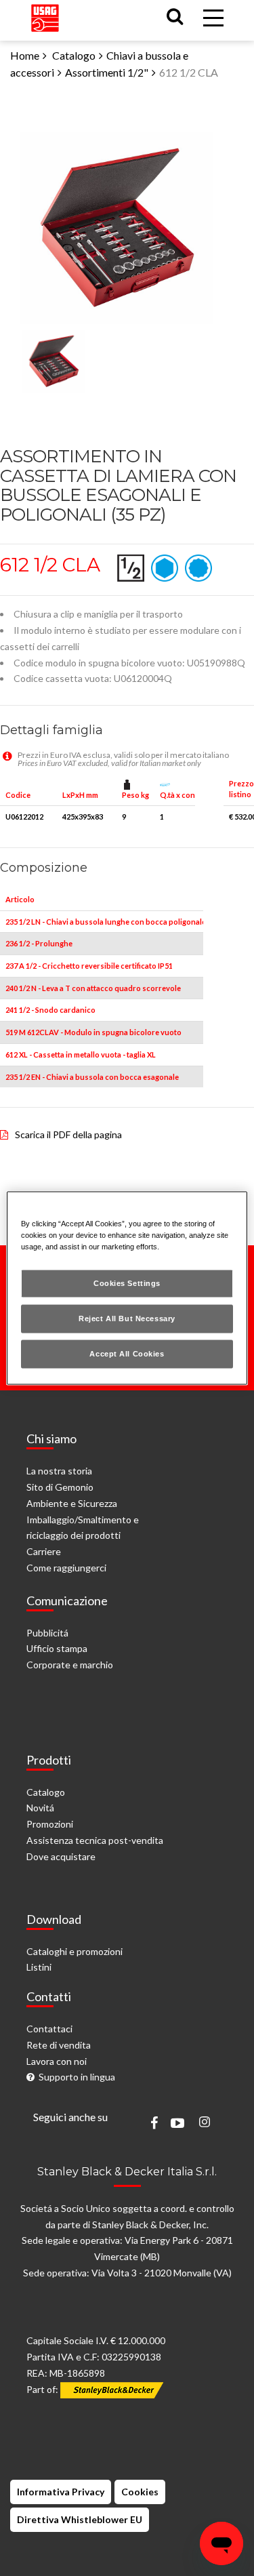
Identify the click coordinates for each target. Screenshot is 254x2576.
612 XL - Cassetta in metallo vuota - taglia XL (81, 1054)
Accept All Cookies (127, 1354)
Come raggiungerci (66, 1568)
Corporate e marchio (70, 1665)
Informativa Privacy (61, 2492)
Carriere (44, 1551)
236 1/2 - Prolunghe (39, 943)
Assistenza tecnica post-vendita (95, 1840)
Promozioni (50, 1824)
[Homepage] (45, 15)
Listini (39, 1967)
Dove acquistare (61, 1856)
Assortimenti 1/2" (107, 72)
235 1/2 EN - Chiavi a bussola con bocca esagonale (92, 1077)
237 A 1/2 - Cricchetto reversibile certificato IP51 (89, 966)
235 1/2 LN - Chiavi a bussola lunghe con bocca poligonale (106, 922)
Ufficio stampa (57, 1648)
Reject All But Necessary (127, 1319)
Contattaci (49, 2029)
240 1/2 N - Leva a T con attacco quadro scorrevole (93, 988)
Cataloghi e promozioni (75, 1951)
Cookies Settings (127, 1283)
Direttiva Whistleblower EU (80, 2519)
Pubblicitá (47, 1633)
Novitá (40, 1808)
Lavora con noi (57, 2061)
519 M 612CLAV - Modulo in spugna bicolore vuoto (93, 1032)
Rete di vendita (59, 2045)
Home (25, 55)
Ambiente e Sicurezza (72, 1503)
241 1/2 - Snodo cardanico (50, 1010)
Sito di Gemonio (60, 1487)
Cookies (140, 2492)
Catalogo (74, 55)
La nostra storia (59, 1471)
